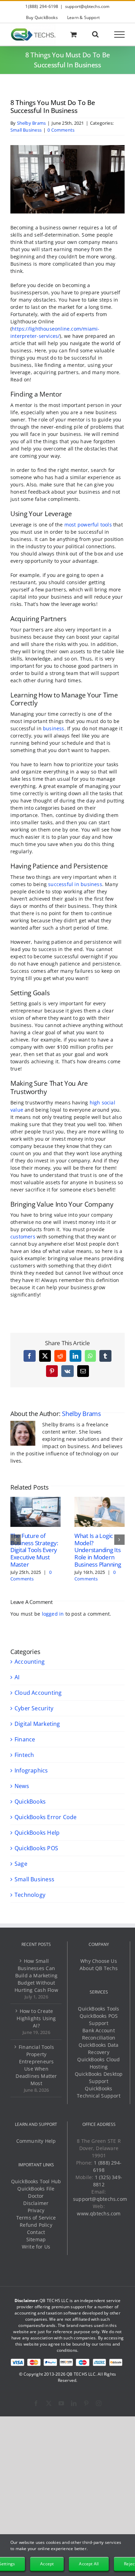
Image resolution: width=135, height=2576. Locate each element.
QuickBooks (30, 1802)
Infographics (31, 1770)
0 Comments (61, 130)
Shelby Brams (31, 123)
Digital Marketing (37, 1724)
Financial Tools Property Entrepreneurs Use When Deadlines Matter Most (36, 2065)
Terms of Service (36, 2218)
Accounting (30, 1662)
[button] (16, 1540)
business (54, 728)
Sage (21, 1864)
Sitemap (36, 2239)
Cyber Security (34, 1708)
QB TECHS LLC (81, 2374)
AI (17, 1677)
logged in (53, 1614)
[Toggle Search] (95, 34)
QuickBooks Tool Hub (36, 2181)
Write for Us (36, 2247)
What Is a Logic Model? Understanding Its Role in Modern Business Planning (98, 1550)
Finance (25, 1739)
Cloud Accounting (38, 1693)
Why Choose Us (99, 1961)
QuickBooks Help (37, 1833)
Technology (30, 1895)
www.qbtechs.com (99, 2213)
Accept (47, 2564)
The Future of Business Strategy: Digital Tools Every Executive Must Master (34, 1550)
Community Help (36, 2141)
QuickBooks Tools (98, 2009)
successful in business (75, 884)
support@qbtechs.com (87, 6)
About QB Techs (99, 1968)
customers (23, 1237)
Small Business (26, 130)
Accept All (89, 2564)
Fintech (24, 1755)
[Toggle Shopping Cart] (74, 34)
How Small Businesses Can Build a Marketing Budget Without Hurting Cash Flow (36, 1975)
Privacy (36, 2210)
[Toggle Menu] (120, 35)
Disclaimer (36, 2203)
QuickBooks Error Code (46, 1817)
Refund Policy (36, 2225)
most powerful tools (88, 525)
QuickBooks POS (36, 1848)
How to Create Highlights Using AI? (36, 2018)
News (22, 1786)
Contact (36, 2232)
